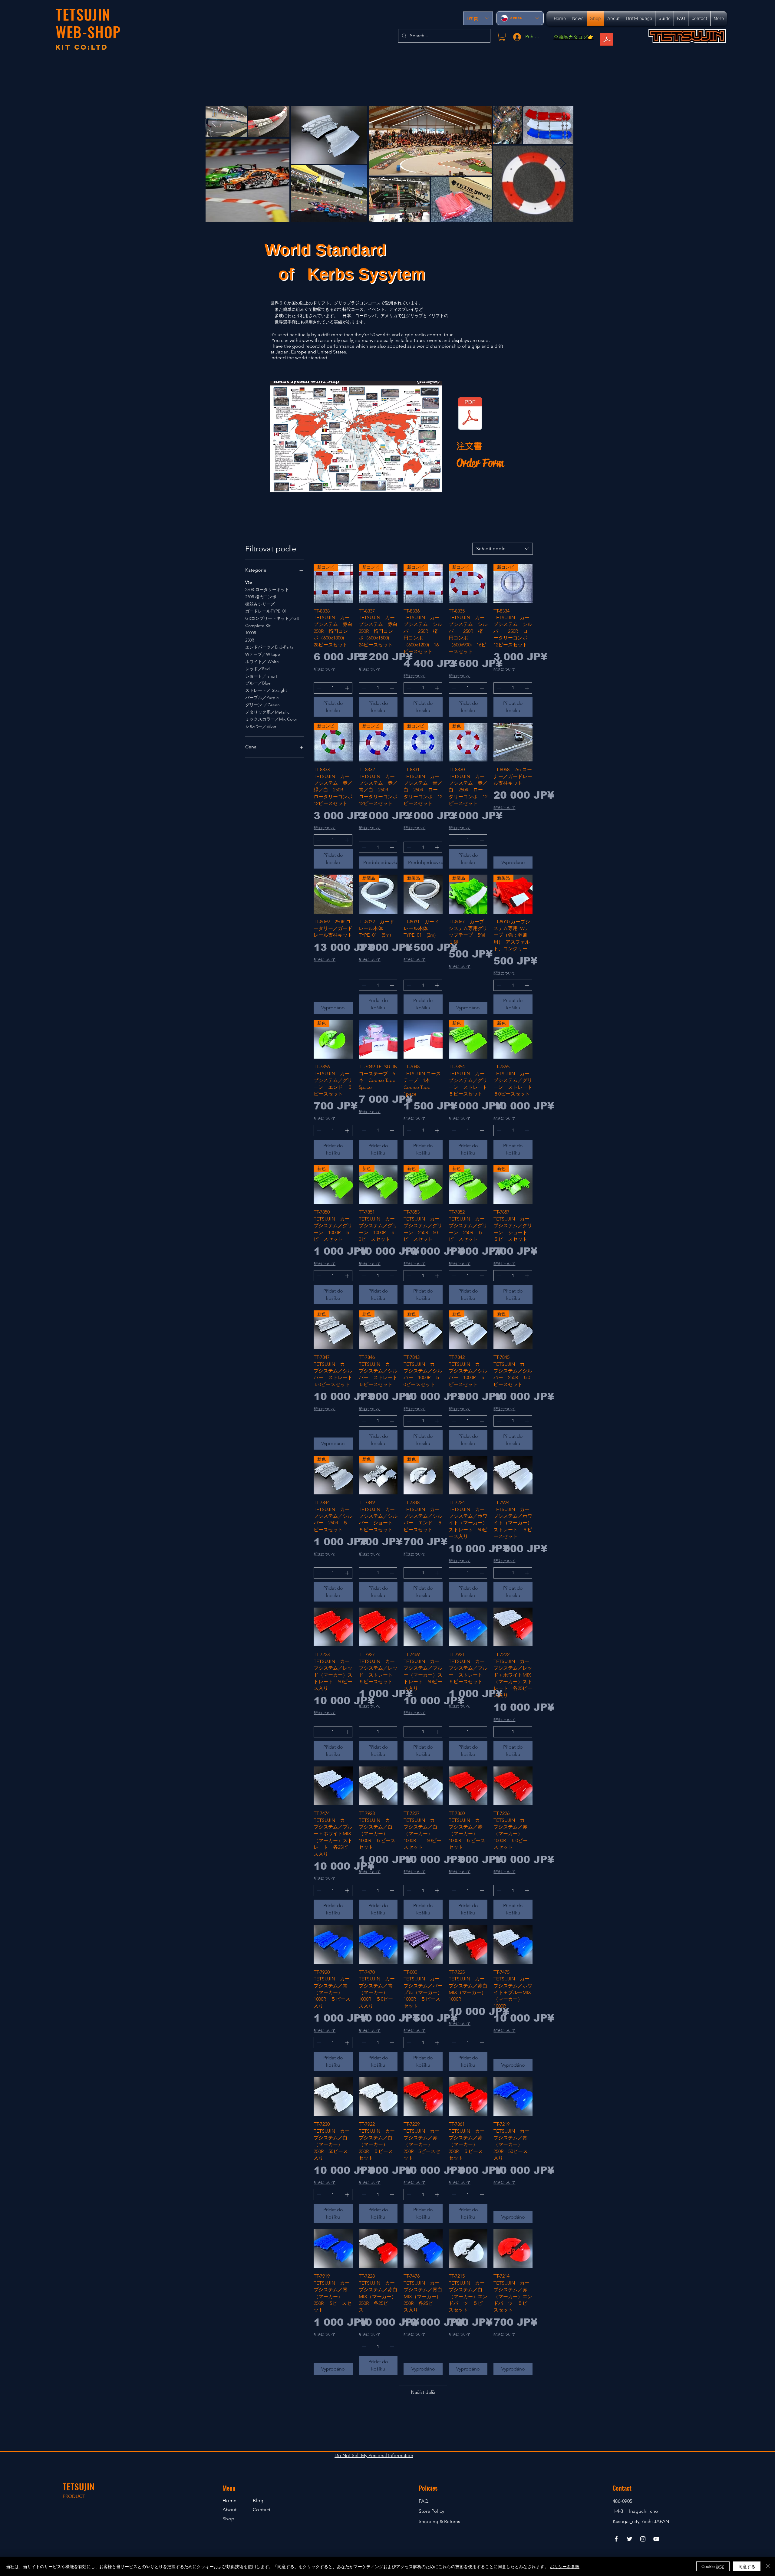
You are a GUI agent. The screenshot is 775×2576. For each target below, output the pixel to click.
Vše (249, 582)
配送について (325, 669)
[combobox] (503, 549)
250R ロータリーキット (267, 590)
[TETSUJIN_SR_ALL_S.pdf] (607, 40)
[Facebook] (616, 2539)
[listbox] (478, 18)
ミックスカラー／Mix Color (271, 719)
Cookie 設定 (713, 2566)
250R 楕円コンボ (261, 597)
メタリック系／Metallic (267, 712)
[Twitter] (630, 2539)
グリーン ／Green (262, 705)
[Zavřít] (768, 2566)
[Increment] (348, 688)
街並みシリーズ (260, 604)
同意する (747, 2566)
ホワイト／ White (262, 662)
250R (250, 640)
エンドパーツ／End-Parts (269, 647)
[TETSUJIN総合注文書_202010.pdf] (470, 414)
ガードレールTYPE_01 (266, 611)
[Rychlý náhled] (513, 742)
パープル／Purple (262, 698)
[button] (478, 18)
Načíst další (423, 2392)
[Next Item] (563, 164)
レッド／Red (257, 669)
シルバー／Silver (261, 726)
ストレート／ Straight (266, 690)
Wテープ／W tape (263, 654)
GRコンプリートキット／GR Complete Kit (272, 622)
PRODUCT (74, 2496)
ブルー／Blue (258, 683)
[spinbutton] (333, 688)
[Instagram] (643, 2539)
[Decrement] (318, 688)
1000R (251, 633)
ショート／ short (261, 676)
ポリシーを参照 (565, 2566)
